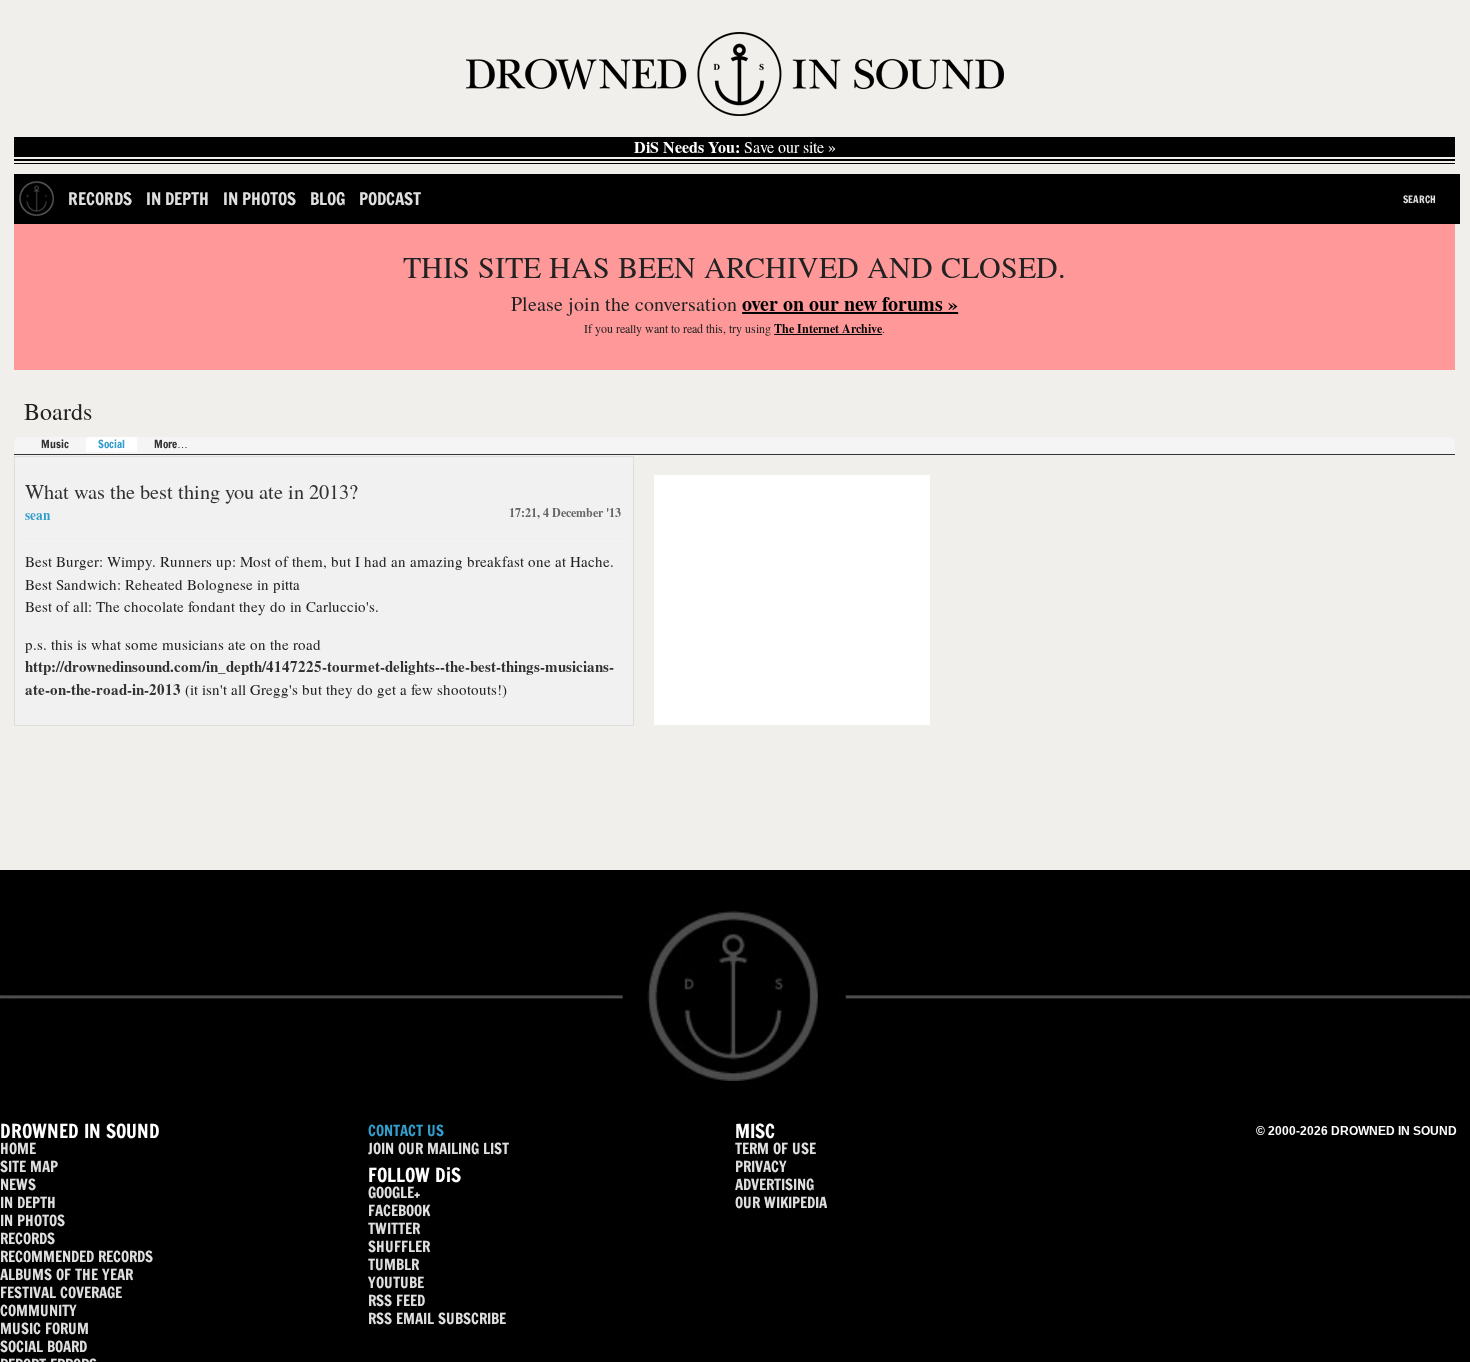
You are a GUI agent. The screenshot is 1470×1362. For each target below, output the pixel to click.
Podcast (390, 198)
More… (171, 444)
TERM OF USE (775, 1148)
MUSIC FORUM (44, 1328)
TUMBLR (393, 1264)
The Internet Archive (828, 328)
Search (1419, 199)
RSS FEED (396, 1300)
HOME (18, 1148)
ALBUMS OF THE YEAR (66, 1274)
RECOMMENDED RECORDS (76, 1256)
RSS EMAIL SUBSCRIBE (437, 1318)
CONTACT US (406, 1130)
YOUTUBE (396, 1282)
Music (55, 444)
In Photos (259, 198)
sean (37, 515)
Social (111, 444)
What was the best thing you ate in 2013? (191, 491)
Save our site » (735, 147)
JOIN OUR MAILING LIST (438, 1148)
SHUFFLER (399, 1246)
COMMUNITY (38, 1310)
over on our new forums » (850, 303)
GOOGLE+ (394, 1192)
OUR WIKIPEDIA (781, 1202)
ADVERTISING (774, 1184)
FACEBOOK (399, 1210)
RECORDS (27, 1238)
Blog (327, 198)
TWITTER (394, 1228)
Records (100, 198)
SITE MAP (29, 1166)
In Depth (177, 198)
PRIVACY (761, 1166)
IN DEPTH (28, 1202)
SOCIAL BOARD (43, 1346)
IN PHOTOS (32, 1220)
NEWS (18, 1184)
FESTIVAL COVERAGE (61, 1292)
